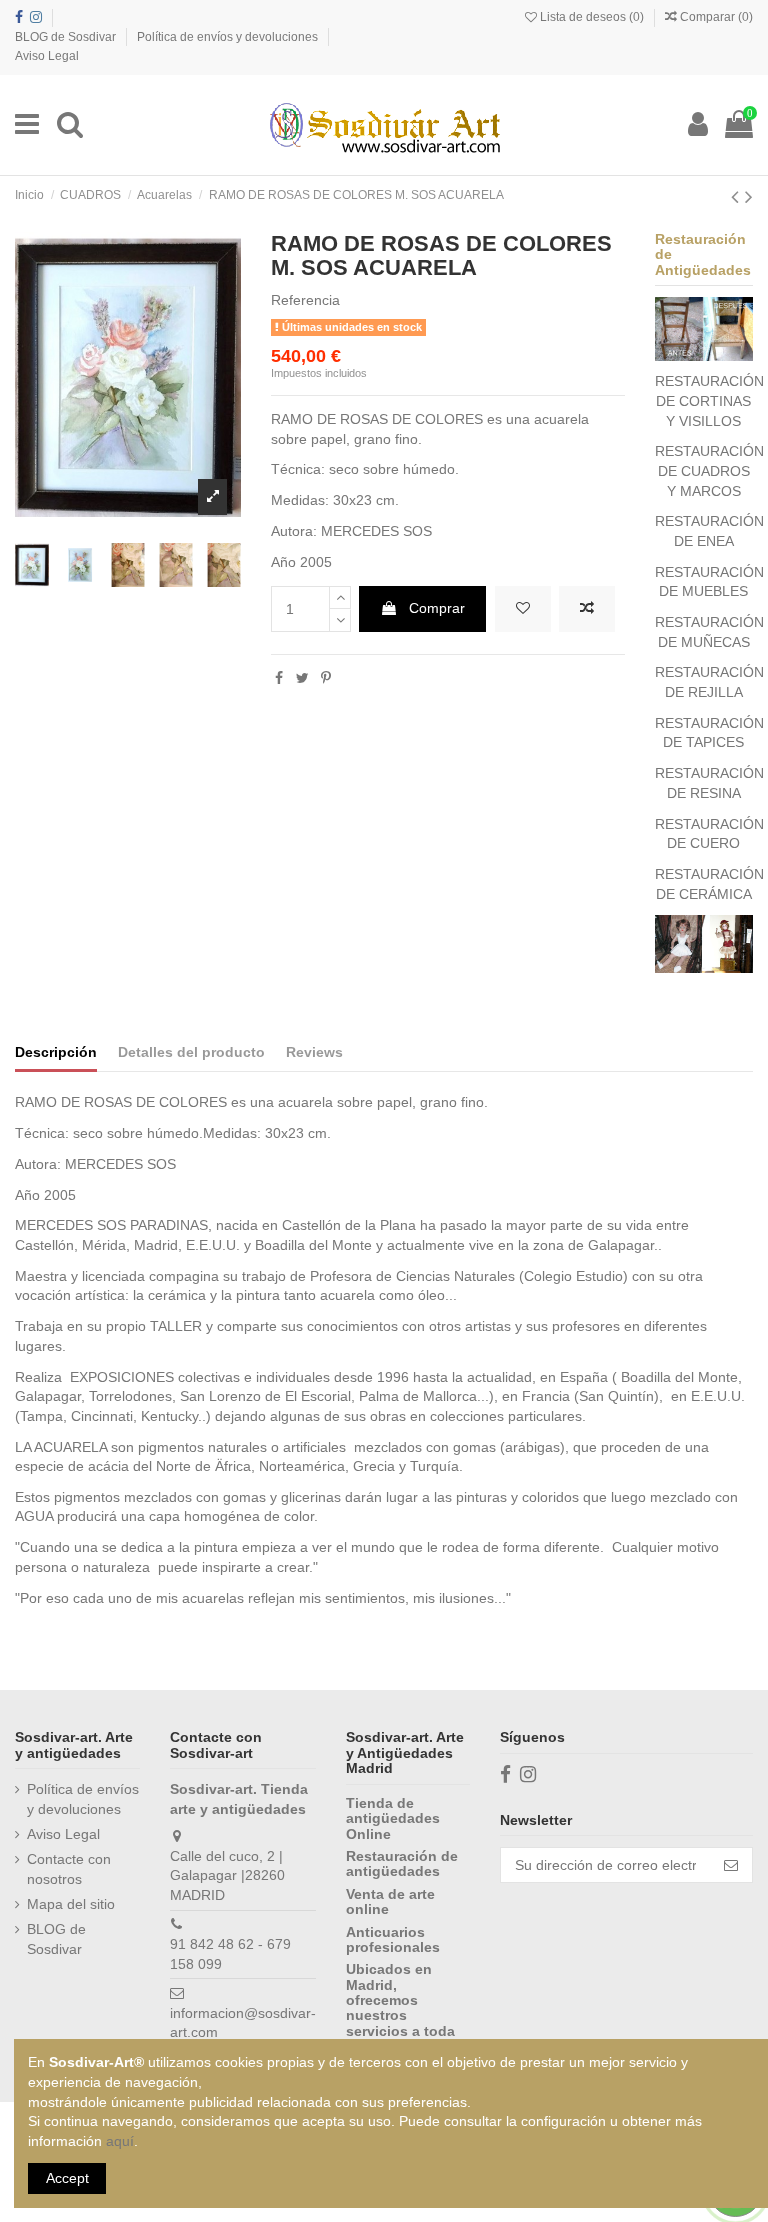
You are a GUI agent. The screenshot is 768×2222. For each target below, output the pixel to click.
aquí (120, 2141)
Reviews (314, 1052)
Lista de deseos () (592, 17)
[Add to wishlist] (523, 609)
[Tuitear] (302, 678)
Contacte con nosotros (69, 1869)
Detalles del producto (191, 1052)
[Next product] (749, 196)
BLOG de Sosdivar (67, 37)
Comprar (437, 608)
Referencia (305, 300)
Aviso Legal (47, 56)
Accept (67, 2178)
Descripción (56, 1052)
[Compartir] (279, 678)
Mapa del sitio (71, 1904)
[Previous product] (738, 196)
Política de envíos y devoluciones (229, 37)
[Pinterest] (326, 678)
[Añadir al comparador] (587, 609)
